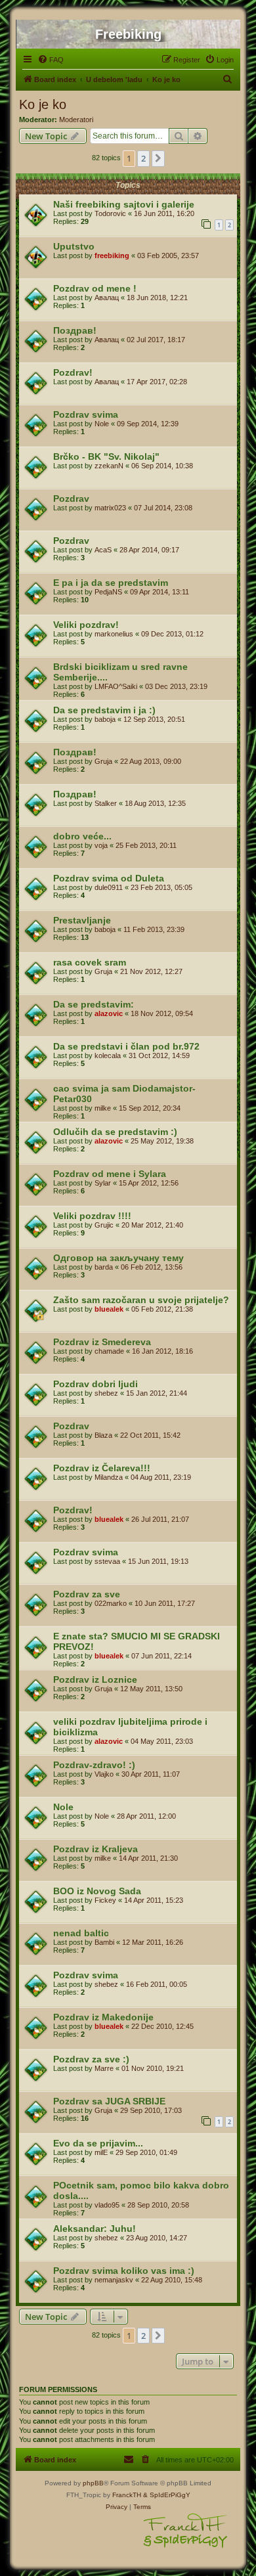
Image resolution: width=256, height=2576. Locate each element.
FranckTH (127, 2495)
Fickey (105, 1900)
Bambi (104, 1942)
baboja (105, 719)
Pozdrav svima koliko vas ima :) (124, 2271)
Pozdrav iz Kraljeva (96, 1849)
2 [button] (143, 158)
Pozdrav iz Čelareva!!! (102, 1468)
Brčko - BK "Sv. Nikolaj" (106, 456)
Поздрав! (75, 330)
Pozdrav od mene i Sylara (110, 1174)
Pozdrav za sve (87, 1594)
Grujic (104, 1225)
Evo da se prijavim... (98, 2143)
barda (104, 1267)
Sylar (103, 1183)
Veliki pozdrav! (86, 625)
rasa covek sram (90, 962)
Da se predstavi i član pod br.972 (126, 1046)
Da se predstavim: (94, 1004)
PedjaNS (108, 592)
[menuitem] (51, 60)
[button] (158, 158)
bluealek (109, 1309)
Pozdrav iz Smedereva (102, 1342)
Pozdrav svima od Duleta (109, 878)
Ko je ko (43, 104)
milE (101, 2152)
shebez (106, 1393)
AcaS (103, 550)
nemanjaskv (114, 2280)
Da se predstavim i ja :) (104, 710)
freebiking (112, 255)
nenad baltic (81, 1933)
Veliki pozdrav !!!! (92, 1216)
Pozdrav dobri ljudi (96, 1384)
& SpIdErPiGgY (167, 2495)
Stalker (106, 803)
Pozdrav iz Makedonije (103, 2017)
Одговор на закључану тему (118, 1258)
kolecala (108, 1055)
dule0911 (109, 887)
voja (101, 845)
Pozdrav (71, 499)
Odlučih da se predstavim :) (115, 1132)
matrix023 (110, 508)
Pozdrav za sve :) (91, 2059)
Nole (102, 424)
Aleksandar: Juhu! (95, 2229)
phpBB (93, 2483)
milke (103, 1108)
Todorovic (110, 213)
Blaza (103, 1435)
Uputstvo (74, 246)
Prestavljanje (82, 920)
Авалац (107, 298)
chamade (109, 1351)
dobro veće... (82, 836)
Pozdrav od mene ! (95, 288)
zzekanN (109, 466)
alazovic (109, 1013)
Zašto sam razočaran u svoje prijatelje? (141, 1300)
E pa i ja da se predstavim (111, 583)
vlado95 (107, 2205)
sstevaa (107, 1561)
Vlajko (104, 1774)
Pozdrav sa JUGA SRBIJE (109, 2101)
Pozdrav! (73, 372)
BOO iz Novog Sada (97, 1891)
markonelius (114, 634)
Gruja (103, 761)
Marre (104, 2068)
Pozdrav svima (86, 414)
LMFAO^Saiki (116, 686)
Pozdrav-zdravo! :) (94, 1765)
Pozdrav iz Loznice (95, 1679)
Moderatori (76, 120)
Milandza (109, 1477)
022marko (111, 1603)
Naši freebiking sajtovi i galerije (124, 204)
